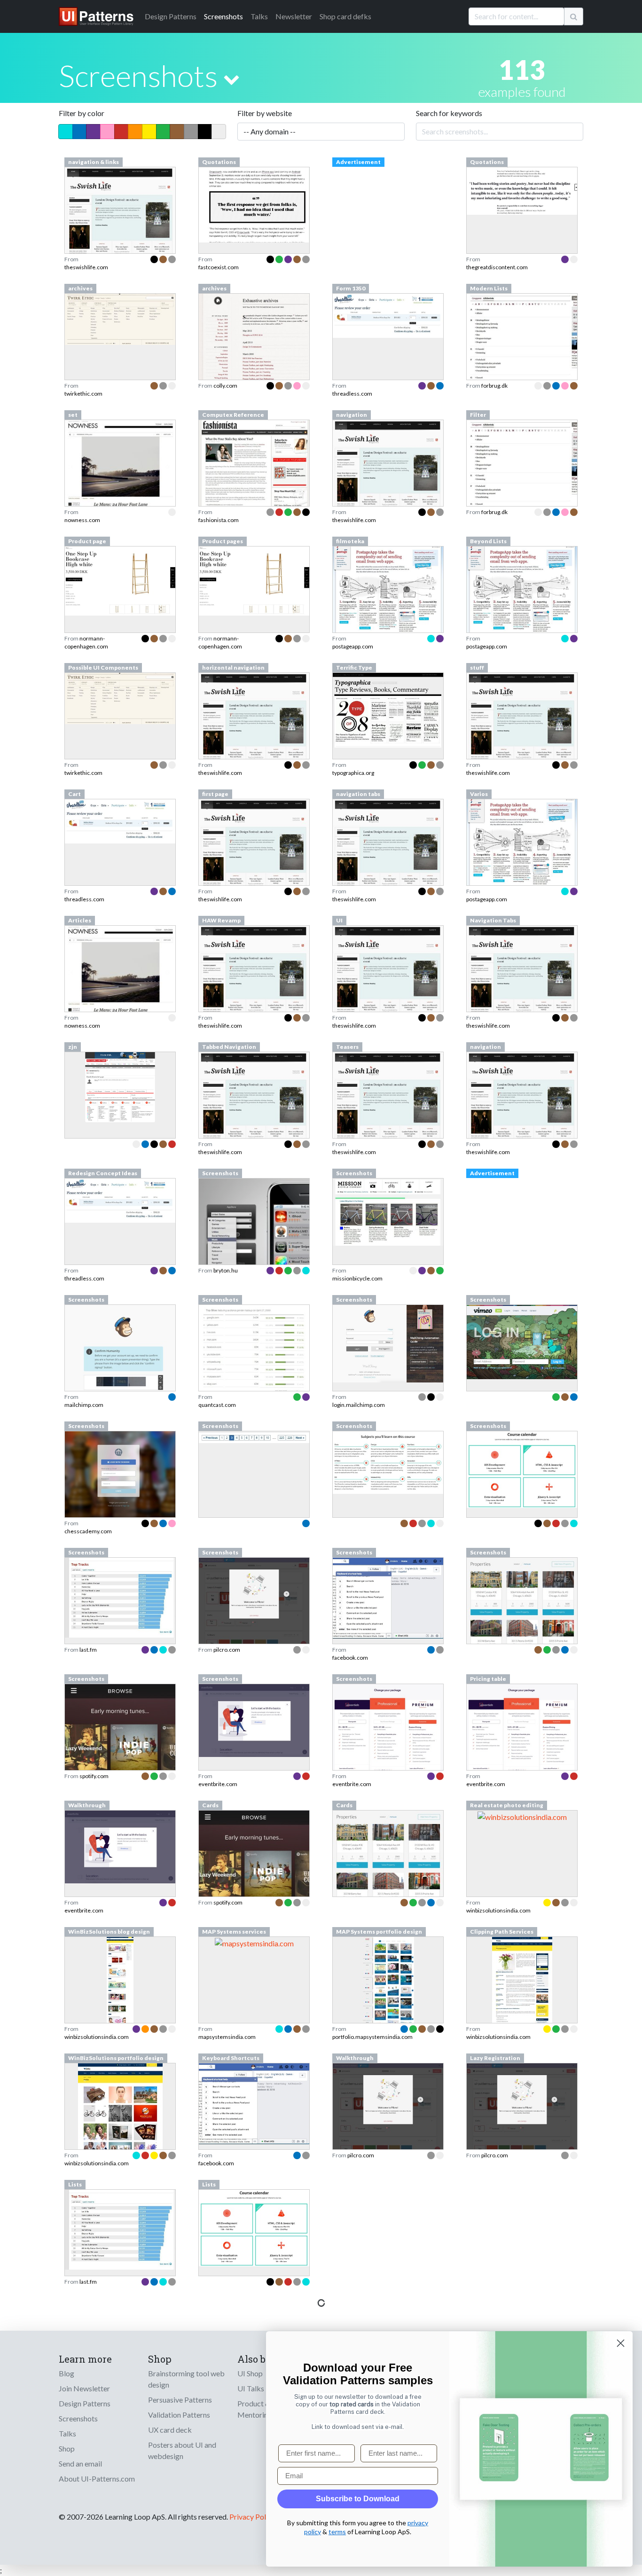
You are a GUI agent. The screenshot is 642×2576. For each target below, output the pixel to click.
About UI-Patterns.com (97, 2478)
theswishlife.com (86, 267)
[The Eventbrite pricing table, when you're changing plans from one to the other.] (522, 1732)
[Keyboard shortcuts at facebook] (254, 2103)
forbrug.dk (494, 386)
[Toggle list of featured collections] (231, 79)
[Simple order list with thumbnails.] (120, 820)
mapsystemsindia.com (227, 2037)
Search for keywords (449, 113)
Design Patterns (85, 2403)
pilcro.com (227, 1650)
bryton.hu (226, 1270)
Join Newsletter (84, 2388)
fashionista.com (219, 520)
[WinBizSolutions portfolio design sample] (120, 2133)
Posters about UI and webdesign (182, 2450)
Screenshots (223, 16)
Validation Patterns (179, 2415)
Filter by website (265, 113)
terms (337, 2532)
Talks (259, 16)
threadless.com (352, 394)
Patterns (171, 16)
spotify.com (94, 1776)
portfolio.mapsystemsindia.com (372, 2037)
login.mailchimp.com (359, 1405)
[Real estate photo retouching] (522, 1816)
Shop (67, 2448)
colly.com (225, 386)
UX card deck (170, 2430)
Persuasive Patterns (180, 2400)
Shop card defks (345, 16)
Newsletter (294, 16)
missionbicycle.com (357, 1278)
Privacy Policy (252, 2517)
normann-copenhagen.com (86, 642)
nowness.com (82, 520)
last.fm (88, 1650)
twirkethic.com (83, 394)
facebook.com (350, 1658)
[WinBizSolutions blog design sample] (120, 2006)
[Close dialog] (621, 2343)
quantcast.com (217, 1405)
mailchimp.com (84, 1405)
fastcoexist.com (219, 267)
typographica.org (353, 773)
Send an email (80, 2463)
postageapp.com (353, 646)
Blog (67, 2373)
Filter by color (82, 113)
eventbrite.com (218, 1784)
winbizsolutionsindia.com (498, 1910)
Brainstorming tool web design (186, 2379)
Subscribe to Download (358, 2499)
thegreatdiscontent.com (497, 267)
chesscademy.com (88, 1531)
